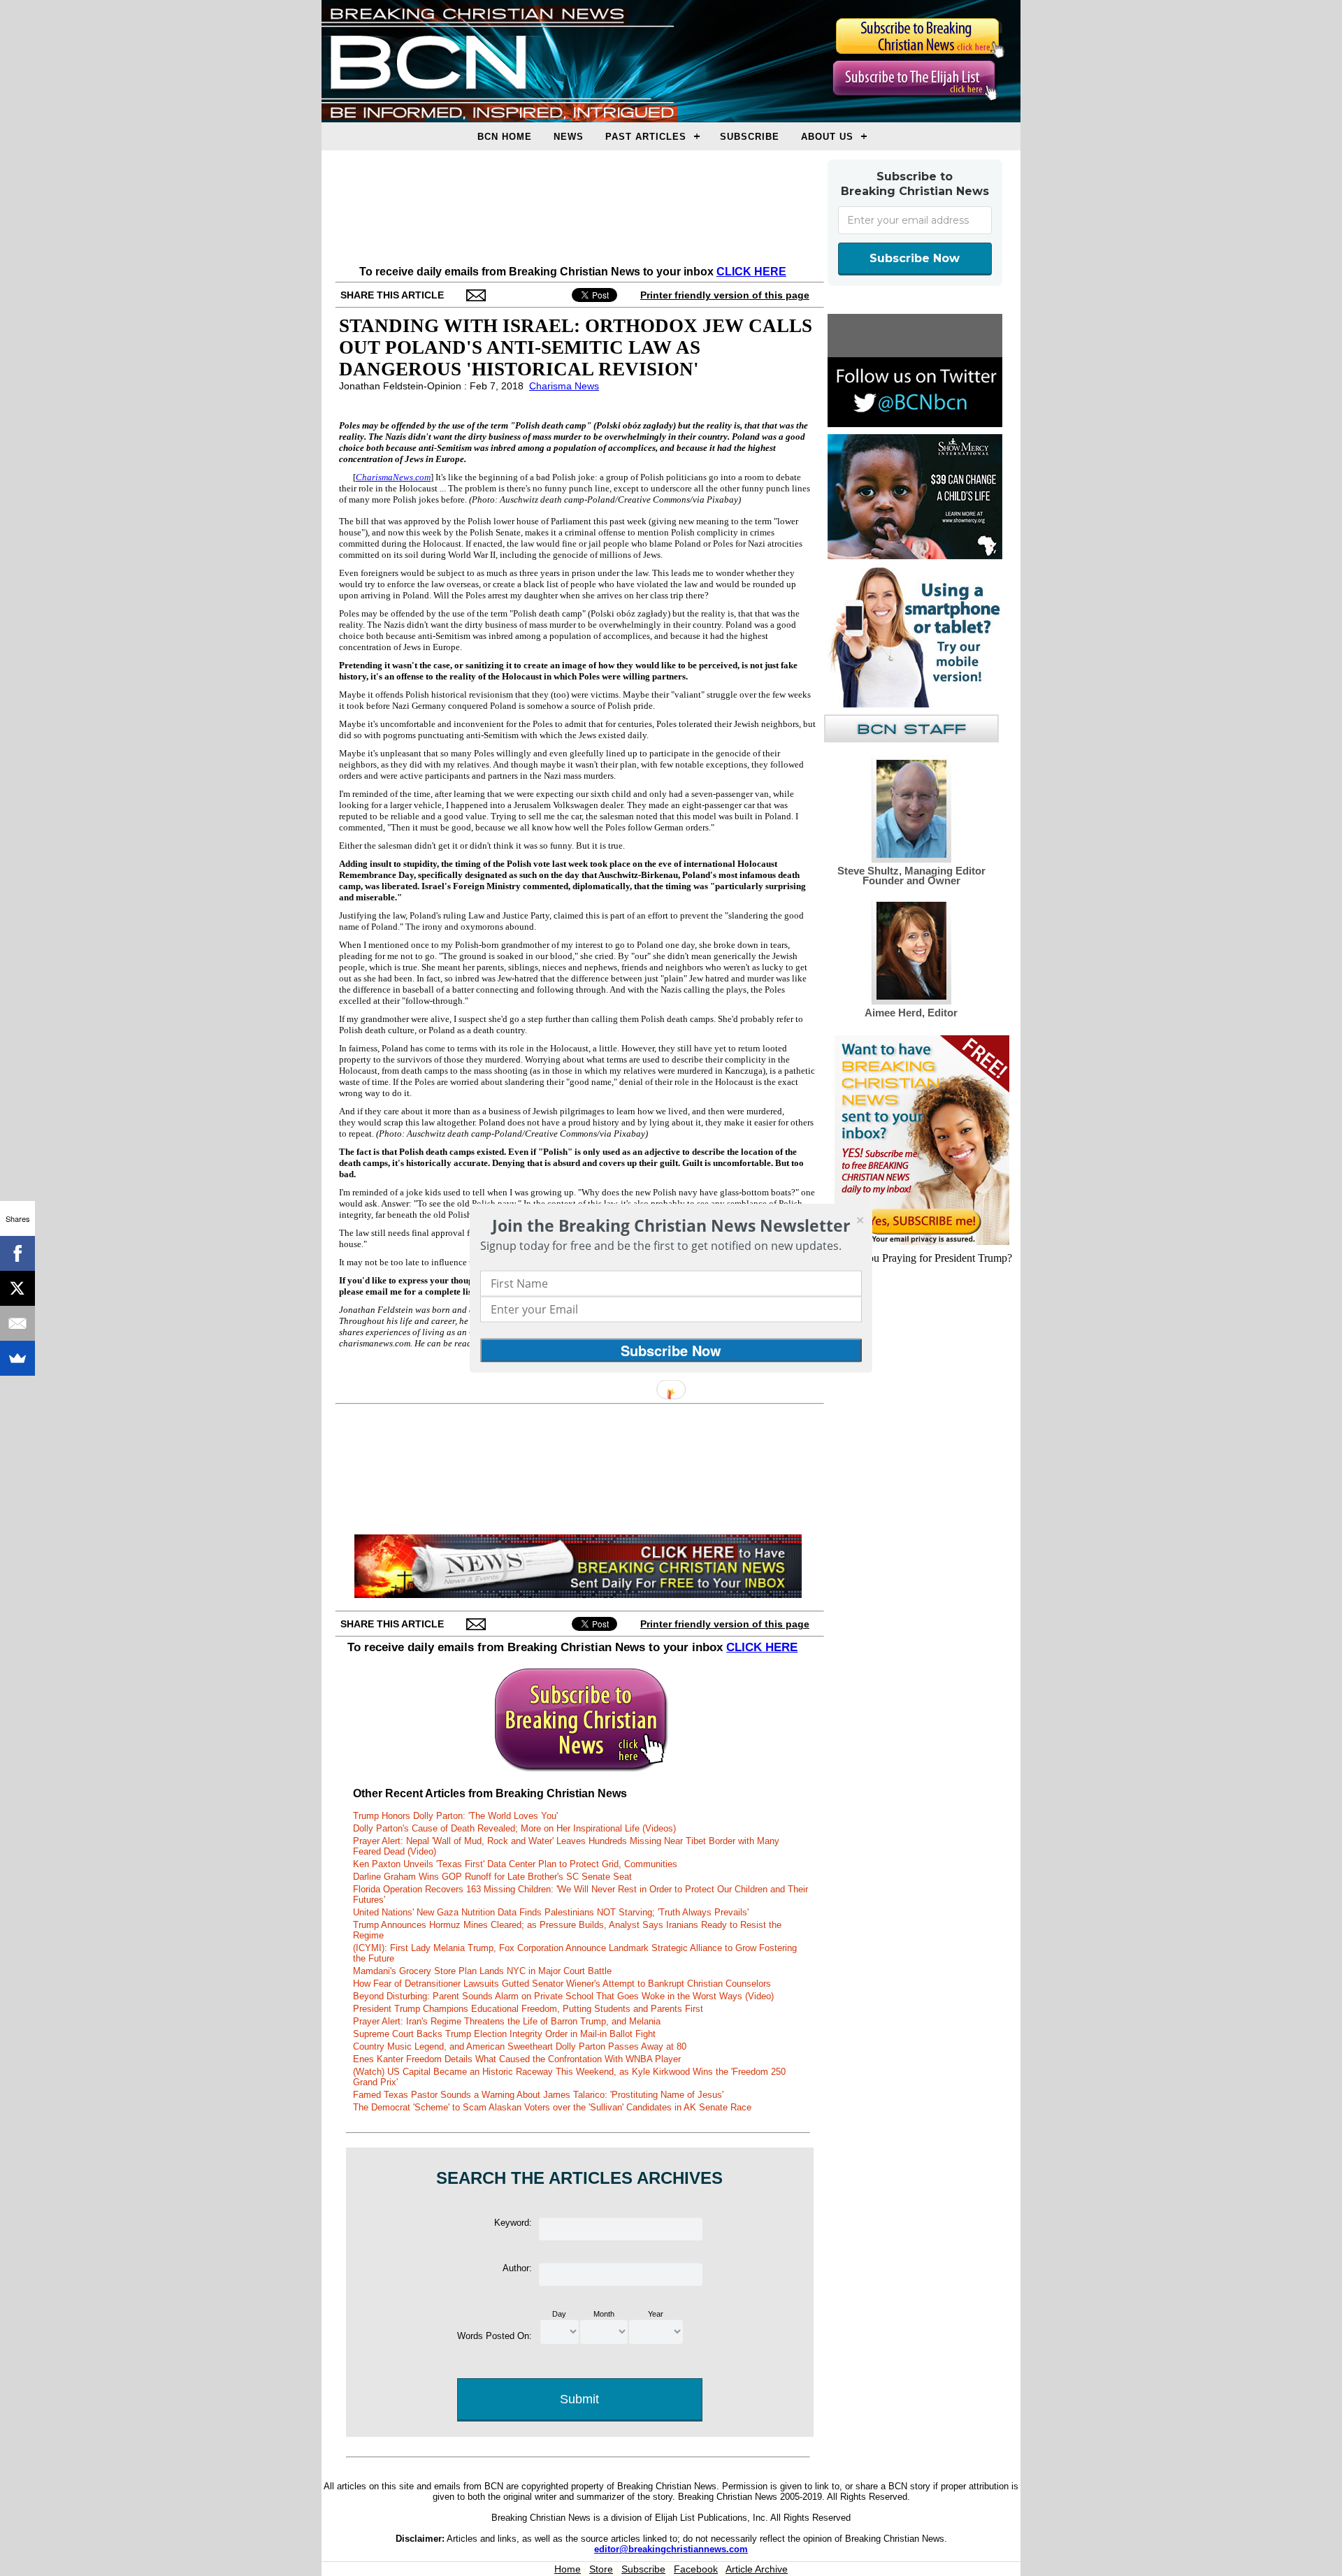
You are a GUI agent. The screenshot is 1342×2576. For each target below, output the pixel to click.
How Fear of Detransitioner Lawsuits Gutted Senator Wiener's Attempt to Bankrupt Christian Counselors (562, 1984)
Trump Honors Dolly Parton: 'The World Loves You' (455, 1816)
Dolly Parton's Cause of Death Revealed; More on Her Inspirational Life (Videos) (514, 1828)
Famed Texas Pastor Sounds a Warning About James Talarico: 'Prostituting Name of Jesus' (538, 2095)
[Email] (17, 1323)
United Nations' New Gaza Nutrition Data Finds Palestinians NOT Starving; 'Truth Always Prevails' (551, 1912)
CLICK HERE (751, 272)
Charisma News (564, 386)
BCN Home (505, 137)
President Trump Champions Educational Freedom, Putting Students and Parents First (528, 2009)
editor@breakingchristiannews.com (671, 2549)
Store (601, 2569)
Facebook (696, 2569)
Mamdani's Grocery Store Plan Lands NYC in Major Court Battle (482, 1971)
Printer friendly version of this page (725, 295)
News (569, 137)
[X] (17, 1288)
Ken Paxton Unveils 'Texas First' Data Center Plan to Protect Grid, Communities (515, 1864)
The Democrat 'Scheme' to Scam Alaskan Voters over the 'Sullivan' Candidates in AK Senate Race (552, 2107)
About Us (827, 137)
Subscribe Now (915, 258)
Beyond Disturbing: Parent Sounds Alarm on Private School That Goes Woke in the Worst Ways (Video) (563, 1996)
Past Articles (646, 137)
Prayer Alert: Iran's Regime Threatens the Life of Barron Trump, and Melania (507, 2021)
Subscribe (750, 137)
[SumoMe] (17, 1358)
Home (568, 2569)
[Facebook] (17, 1253)
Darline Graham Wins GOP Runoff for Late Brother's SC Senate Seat (492, 1877)
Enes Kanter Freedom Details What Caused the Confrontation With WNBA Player (517, 2059)
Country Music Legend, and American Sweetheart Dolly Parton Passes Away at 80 (520, 2046)
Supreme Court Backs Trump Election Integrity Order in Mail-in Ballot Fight (504, 2034)
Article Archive (757, 2569)
